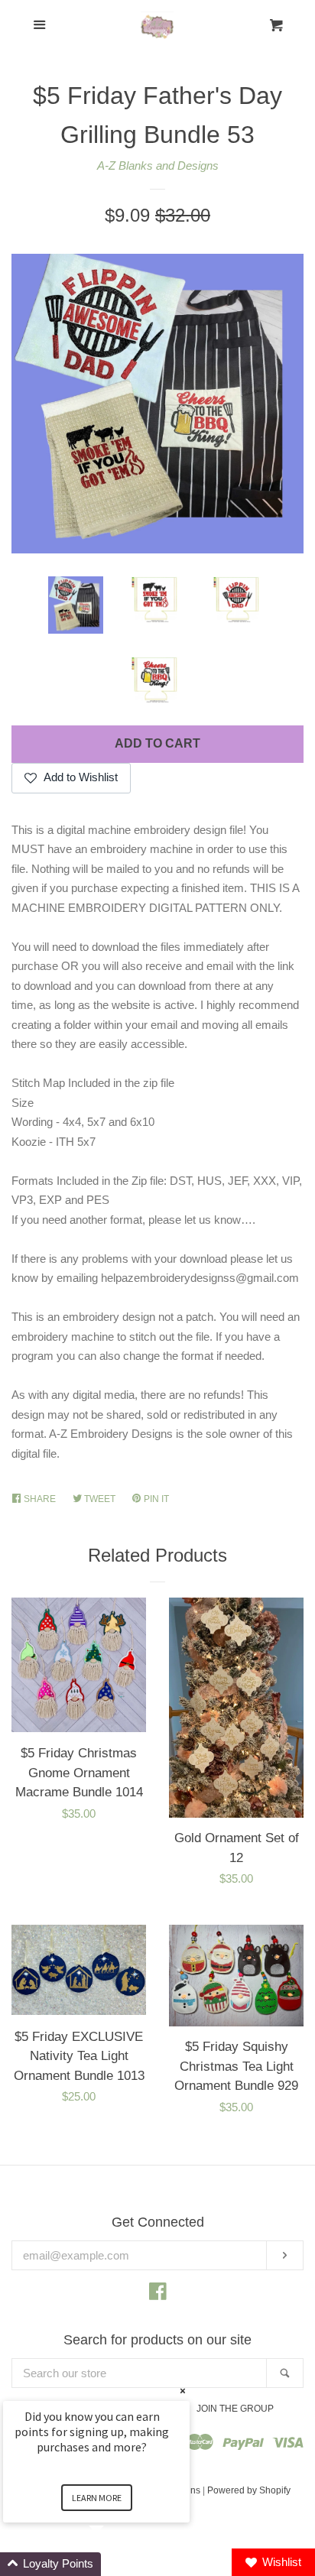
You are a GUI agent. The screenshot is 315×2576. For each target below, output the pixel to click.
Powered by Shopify (249, 2490)
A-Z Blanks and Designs (158, 165)
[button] (115, 2564)
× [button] (183, 2391)
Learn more (97, 2498)
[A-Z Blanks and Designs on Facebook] (158, 2294)
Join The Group (235, 2409)
